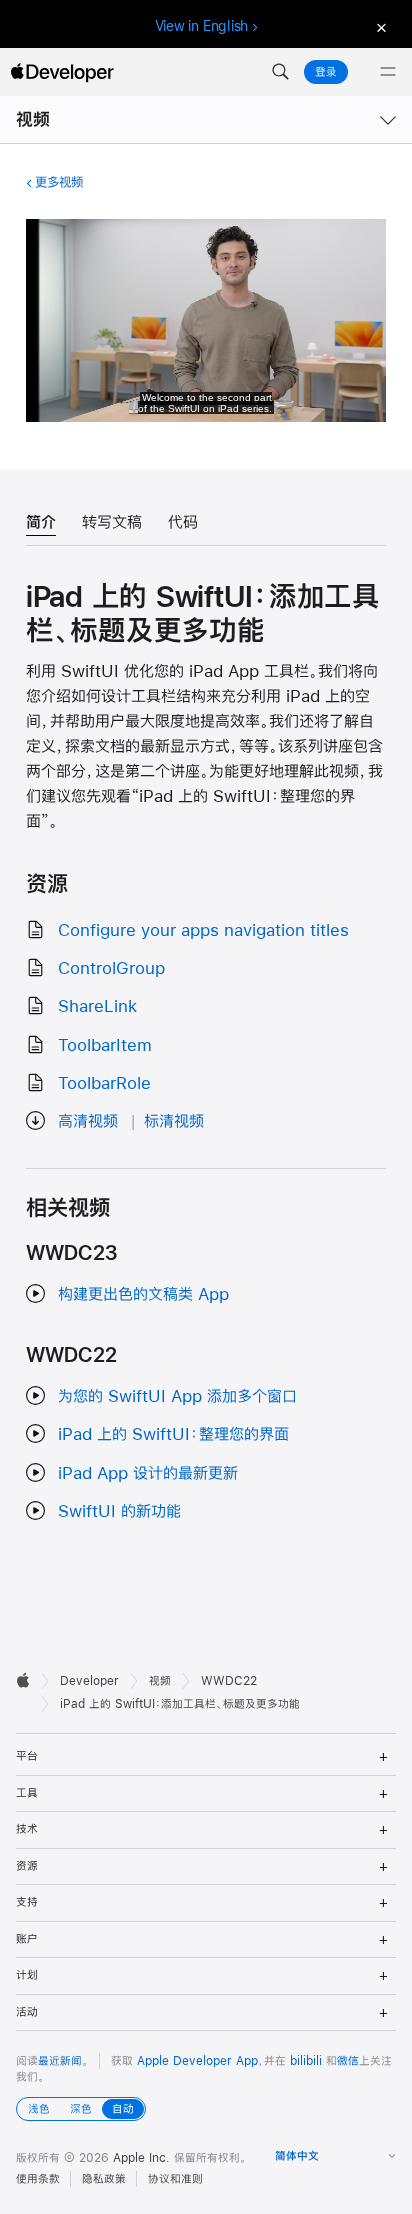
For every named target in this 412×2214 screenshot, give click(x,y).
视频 (33, 119)
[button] (280, 72)
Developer (89, 1681)
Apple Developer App (197, 2061)
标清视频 (174, 1120)
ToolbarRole (104, 1082)
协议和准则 (175, 2179)
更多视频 (59, 182)
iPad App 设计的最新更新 (148, 1472)
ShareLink (97, 1005)
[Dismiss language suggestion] (379, 26)
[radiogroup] (81, 2109)
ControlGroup (111, 967)
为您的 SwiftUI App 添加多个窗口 (177, 1395)
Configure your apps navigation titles (203, 929)
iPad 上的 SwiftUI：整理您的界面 (173, 1433)
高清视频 (88, 1120)
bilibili (306, 2061)
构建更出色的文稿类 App (143, 1293)
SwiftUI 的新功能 (119, 1510)
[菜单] (388, 72)
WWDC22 (229, 1681)
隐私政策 (104, 2179)
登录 (326, 72)
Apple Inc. (141, 2158)
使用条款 (38, 2179)
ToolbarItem (105, 1044)
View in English (202, 26)
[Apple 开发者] (62, 72)
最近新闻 (60, 2061)
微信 (348, 2061)
